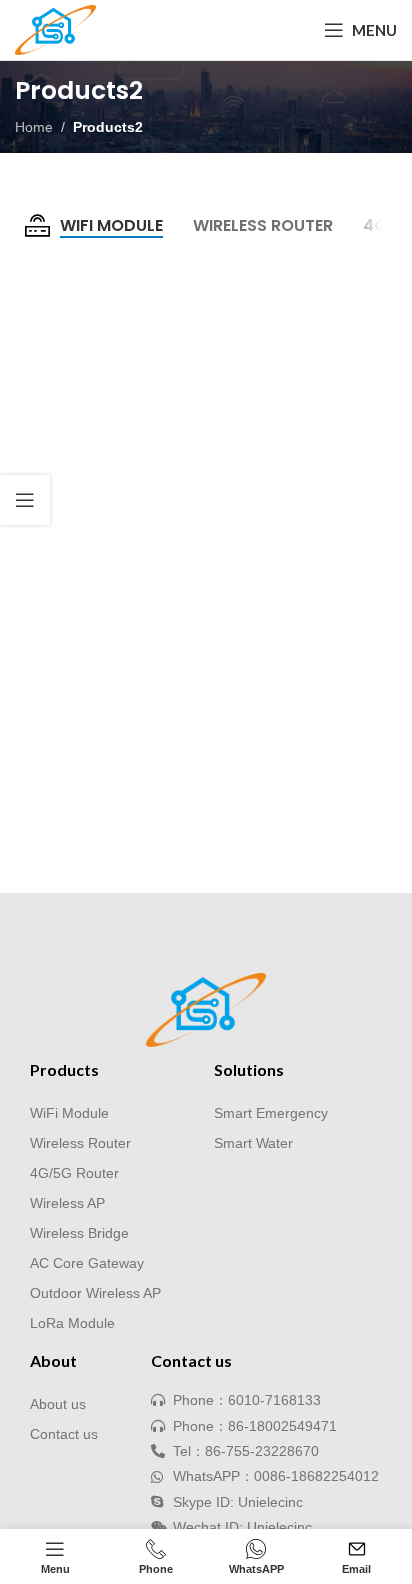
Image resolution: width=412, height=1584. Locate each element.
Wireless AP (67, 1203)
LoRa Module (72, 1323)
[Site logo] (55, 29)
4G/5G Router (74, 1173)
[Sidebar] (25, 500)
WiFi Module (69, 1113)
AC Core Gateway (87, 1263)
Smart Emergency (271, 1113)
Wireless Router (80, 1143)
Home (34, 127)
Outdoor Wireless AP (95, 1293)
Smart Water (253, 1143)
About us (58, 1404)
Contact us (64, 1434)
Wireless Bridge (79, 1233)
